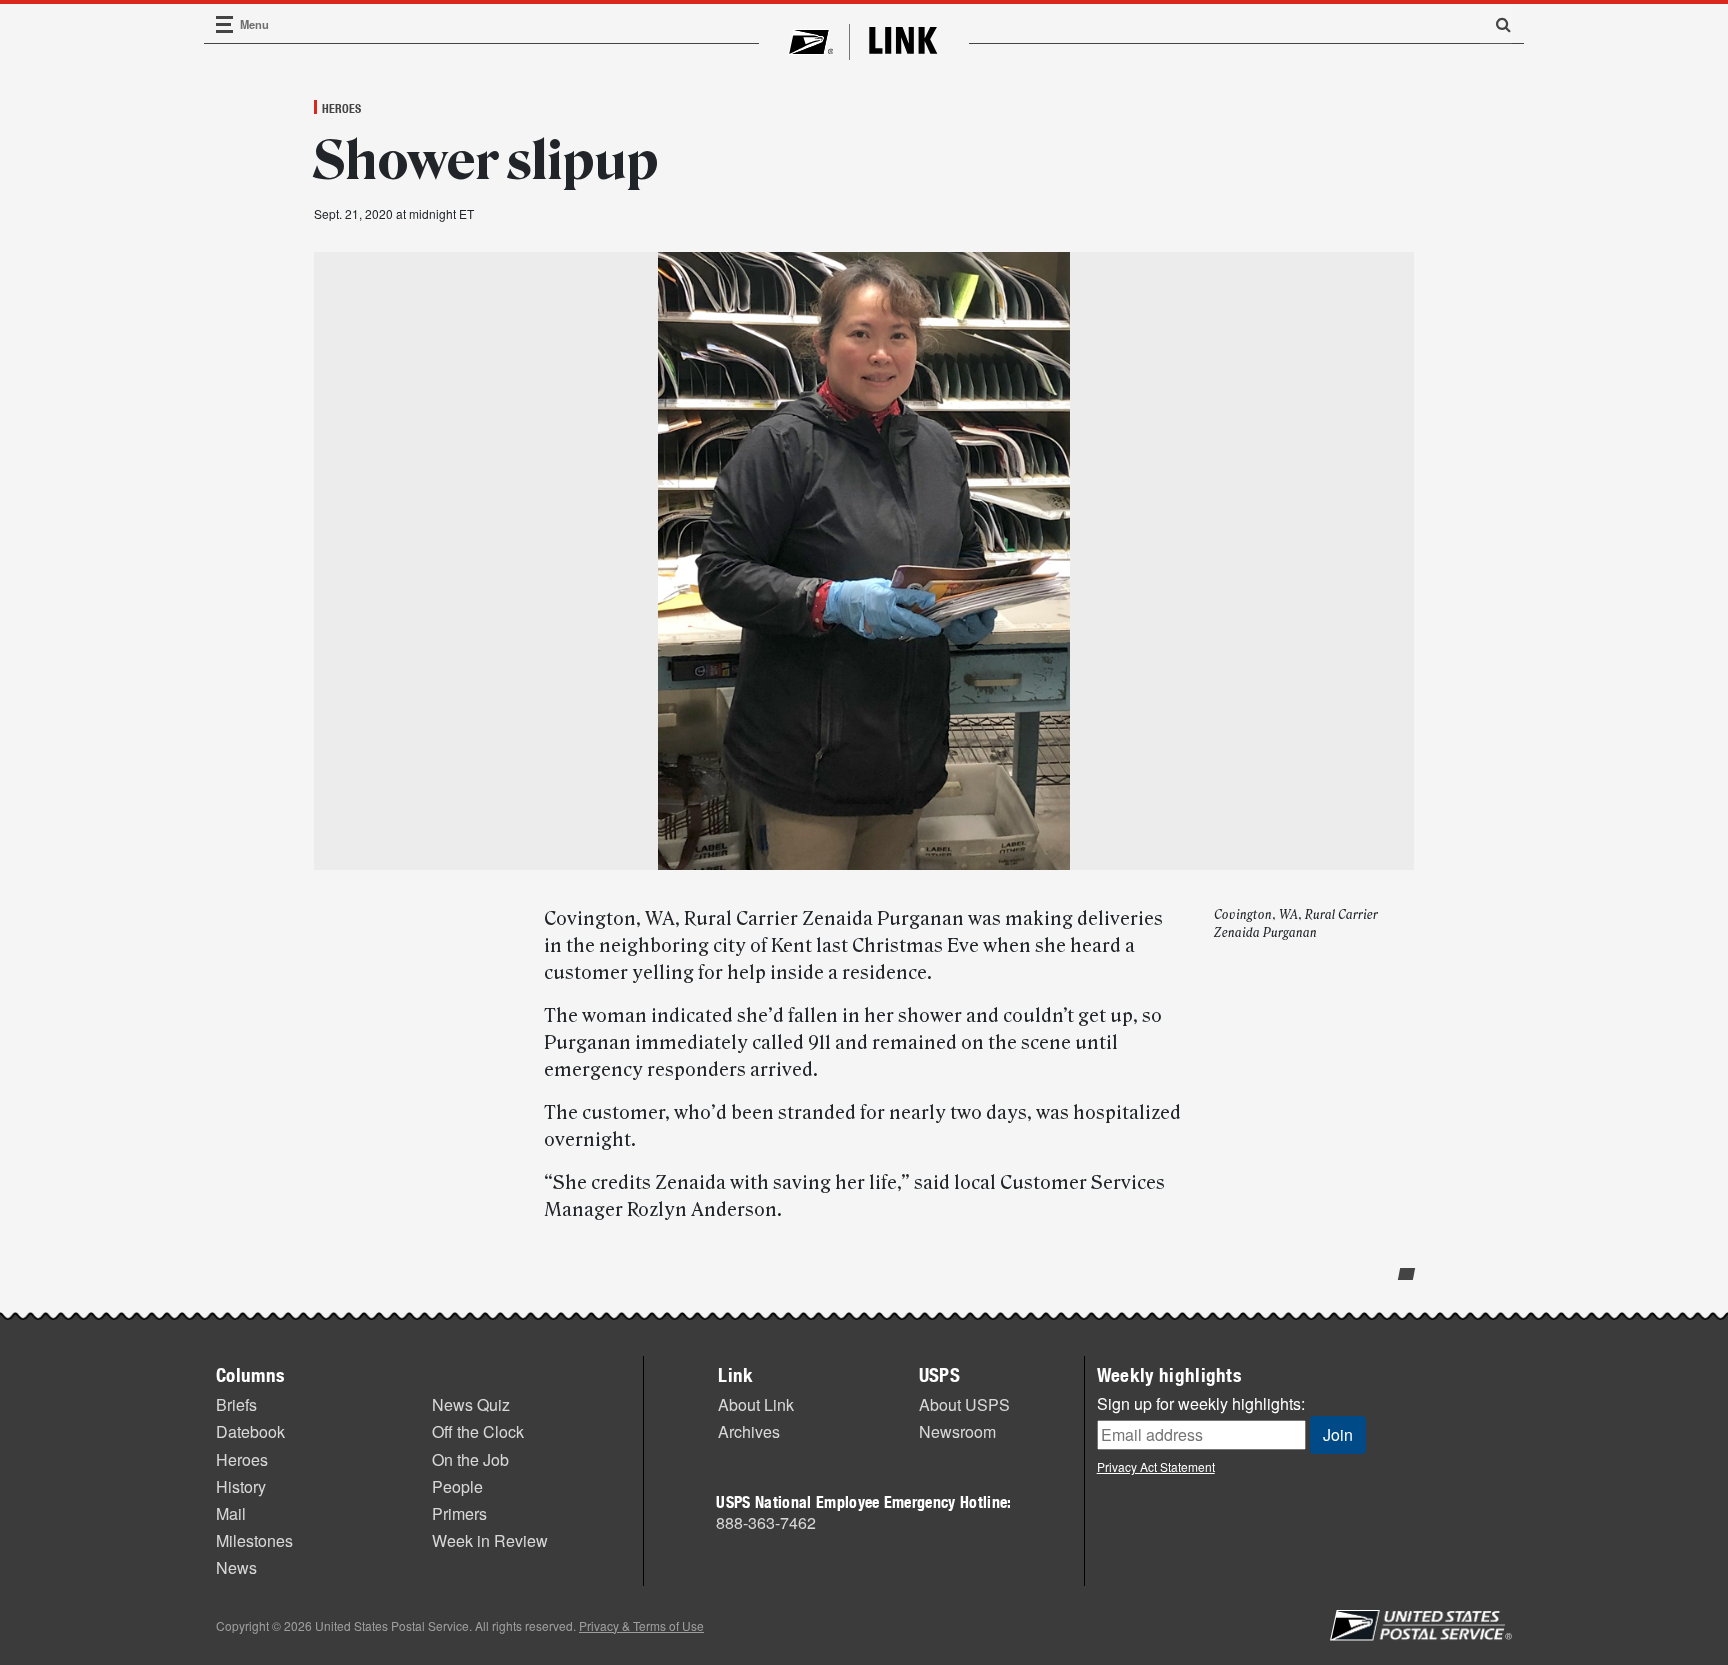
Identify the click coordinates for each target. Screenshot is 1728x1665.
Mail (231, 1513)
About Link (756, 1404)
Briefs (236, 1404)
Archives (749, 1431)
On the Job (470, 1459)
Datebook (250, 1431)
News (236, 1567)
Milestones (254, 1540)
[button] (1496, 24)
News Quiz (471, 1404)
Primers (459, 1513)
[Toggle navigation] (225, 24)
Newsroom (957, 1431)
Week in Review (490, 1540)
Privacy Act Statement (1156, 1466)
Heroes (341, 108)
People (457, 1486)
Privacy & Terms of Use (641, 1625)
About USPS (964, 1404)
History (241, 1486)
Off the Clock (478, 1431)
